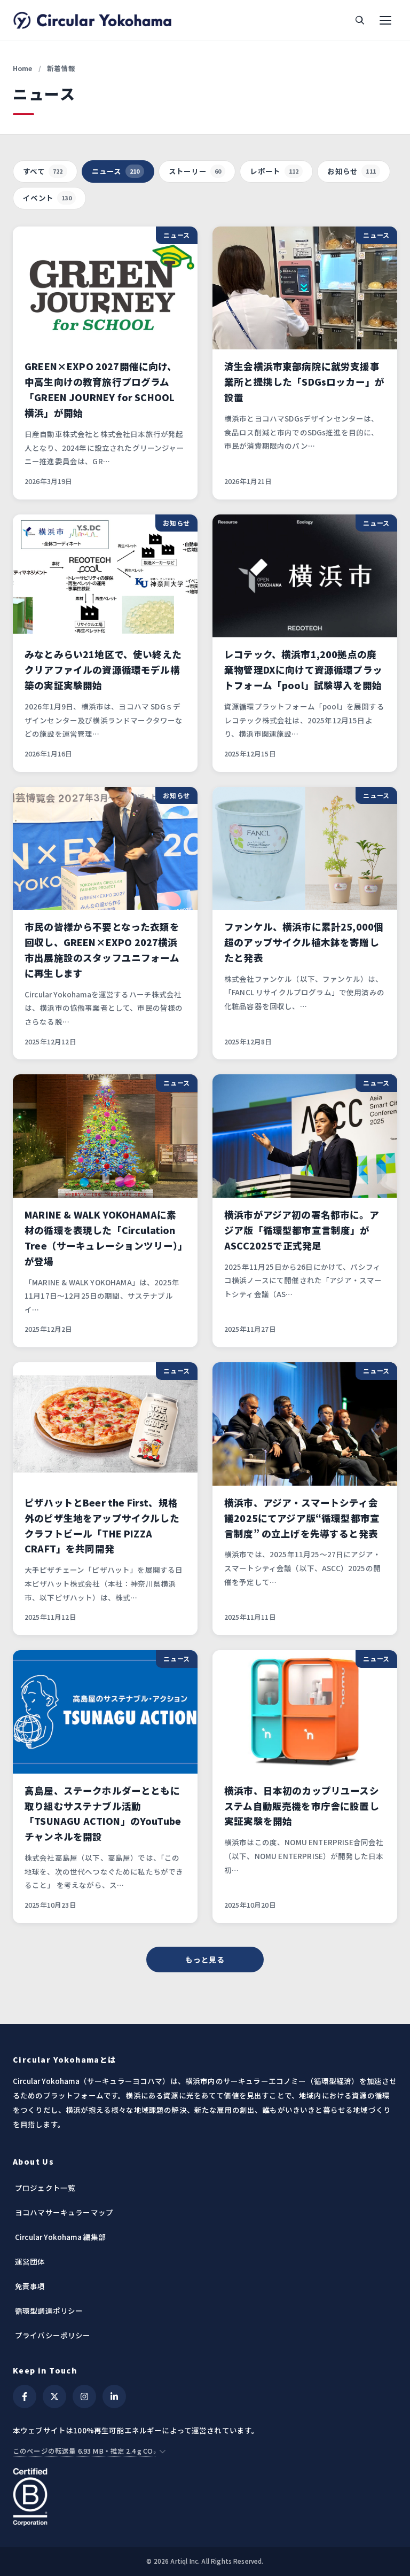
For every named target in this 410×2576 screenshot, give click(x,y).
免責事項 (30, 2286)
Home (23, 68)
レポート (274, 171)
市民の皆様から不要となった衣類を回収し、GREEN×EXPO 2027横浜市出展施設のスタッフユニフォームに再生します (102, 950)
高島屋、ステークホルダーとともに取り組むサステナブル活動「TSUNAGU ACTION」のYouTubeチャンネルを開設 (103, 1814)
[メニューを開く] (385, 20)
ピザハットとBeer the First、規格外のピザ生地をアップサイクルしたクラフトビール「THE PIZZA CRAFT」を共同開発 (102, 1526)
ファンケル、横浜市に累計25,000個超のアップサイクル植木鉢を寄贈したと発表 (304, 942)
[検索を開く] (360, 20)
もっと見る (205, 1960)
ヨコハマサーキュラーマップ (64, 2212)
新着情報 (61, 68)
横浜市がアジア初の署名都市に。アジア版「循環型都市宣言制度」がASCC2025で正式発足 (302, 1230)
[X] (54, 2397)
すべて (43, 171)
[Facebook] (25, 2397)
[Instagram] (84, 2397)
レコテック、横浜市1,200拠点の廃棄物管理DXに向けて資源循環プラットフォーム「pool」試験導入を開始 (303, 670)
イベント (47, 198)
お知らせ (352, 171)
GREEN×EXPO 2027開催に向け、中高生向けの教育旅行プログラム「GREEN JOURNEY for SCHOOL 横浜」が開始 (101, 389)
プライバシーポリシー (53, 2335)
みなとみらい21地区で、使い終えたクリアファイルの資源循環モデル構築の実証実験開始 (103, 670)
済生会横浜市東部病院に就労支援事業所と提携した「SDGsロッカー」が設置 (304, 382)
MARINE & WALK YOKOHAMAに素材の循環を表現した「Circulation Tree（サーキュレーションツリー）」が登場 (104, 1238)
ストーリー (195, 171)
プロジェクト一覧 (45, 2188)
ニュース (116, 171)
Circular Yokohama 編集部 (60, 2237)
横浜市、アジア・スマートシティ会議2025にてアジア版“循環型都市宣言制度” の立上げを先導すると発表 (302, 1518)
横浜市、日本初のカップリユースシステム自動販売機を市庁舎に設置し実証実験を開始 (302, 1806)
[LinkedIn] (114, 2397)
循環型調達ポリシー (49, 2310)
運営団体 (30, 2261)
